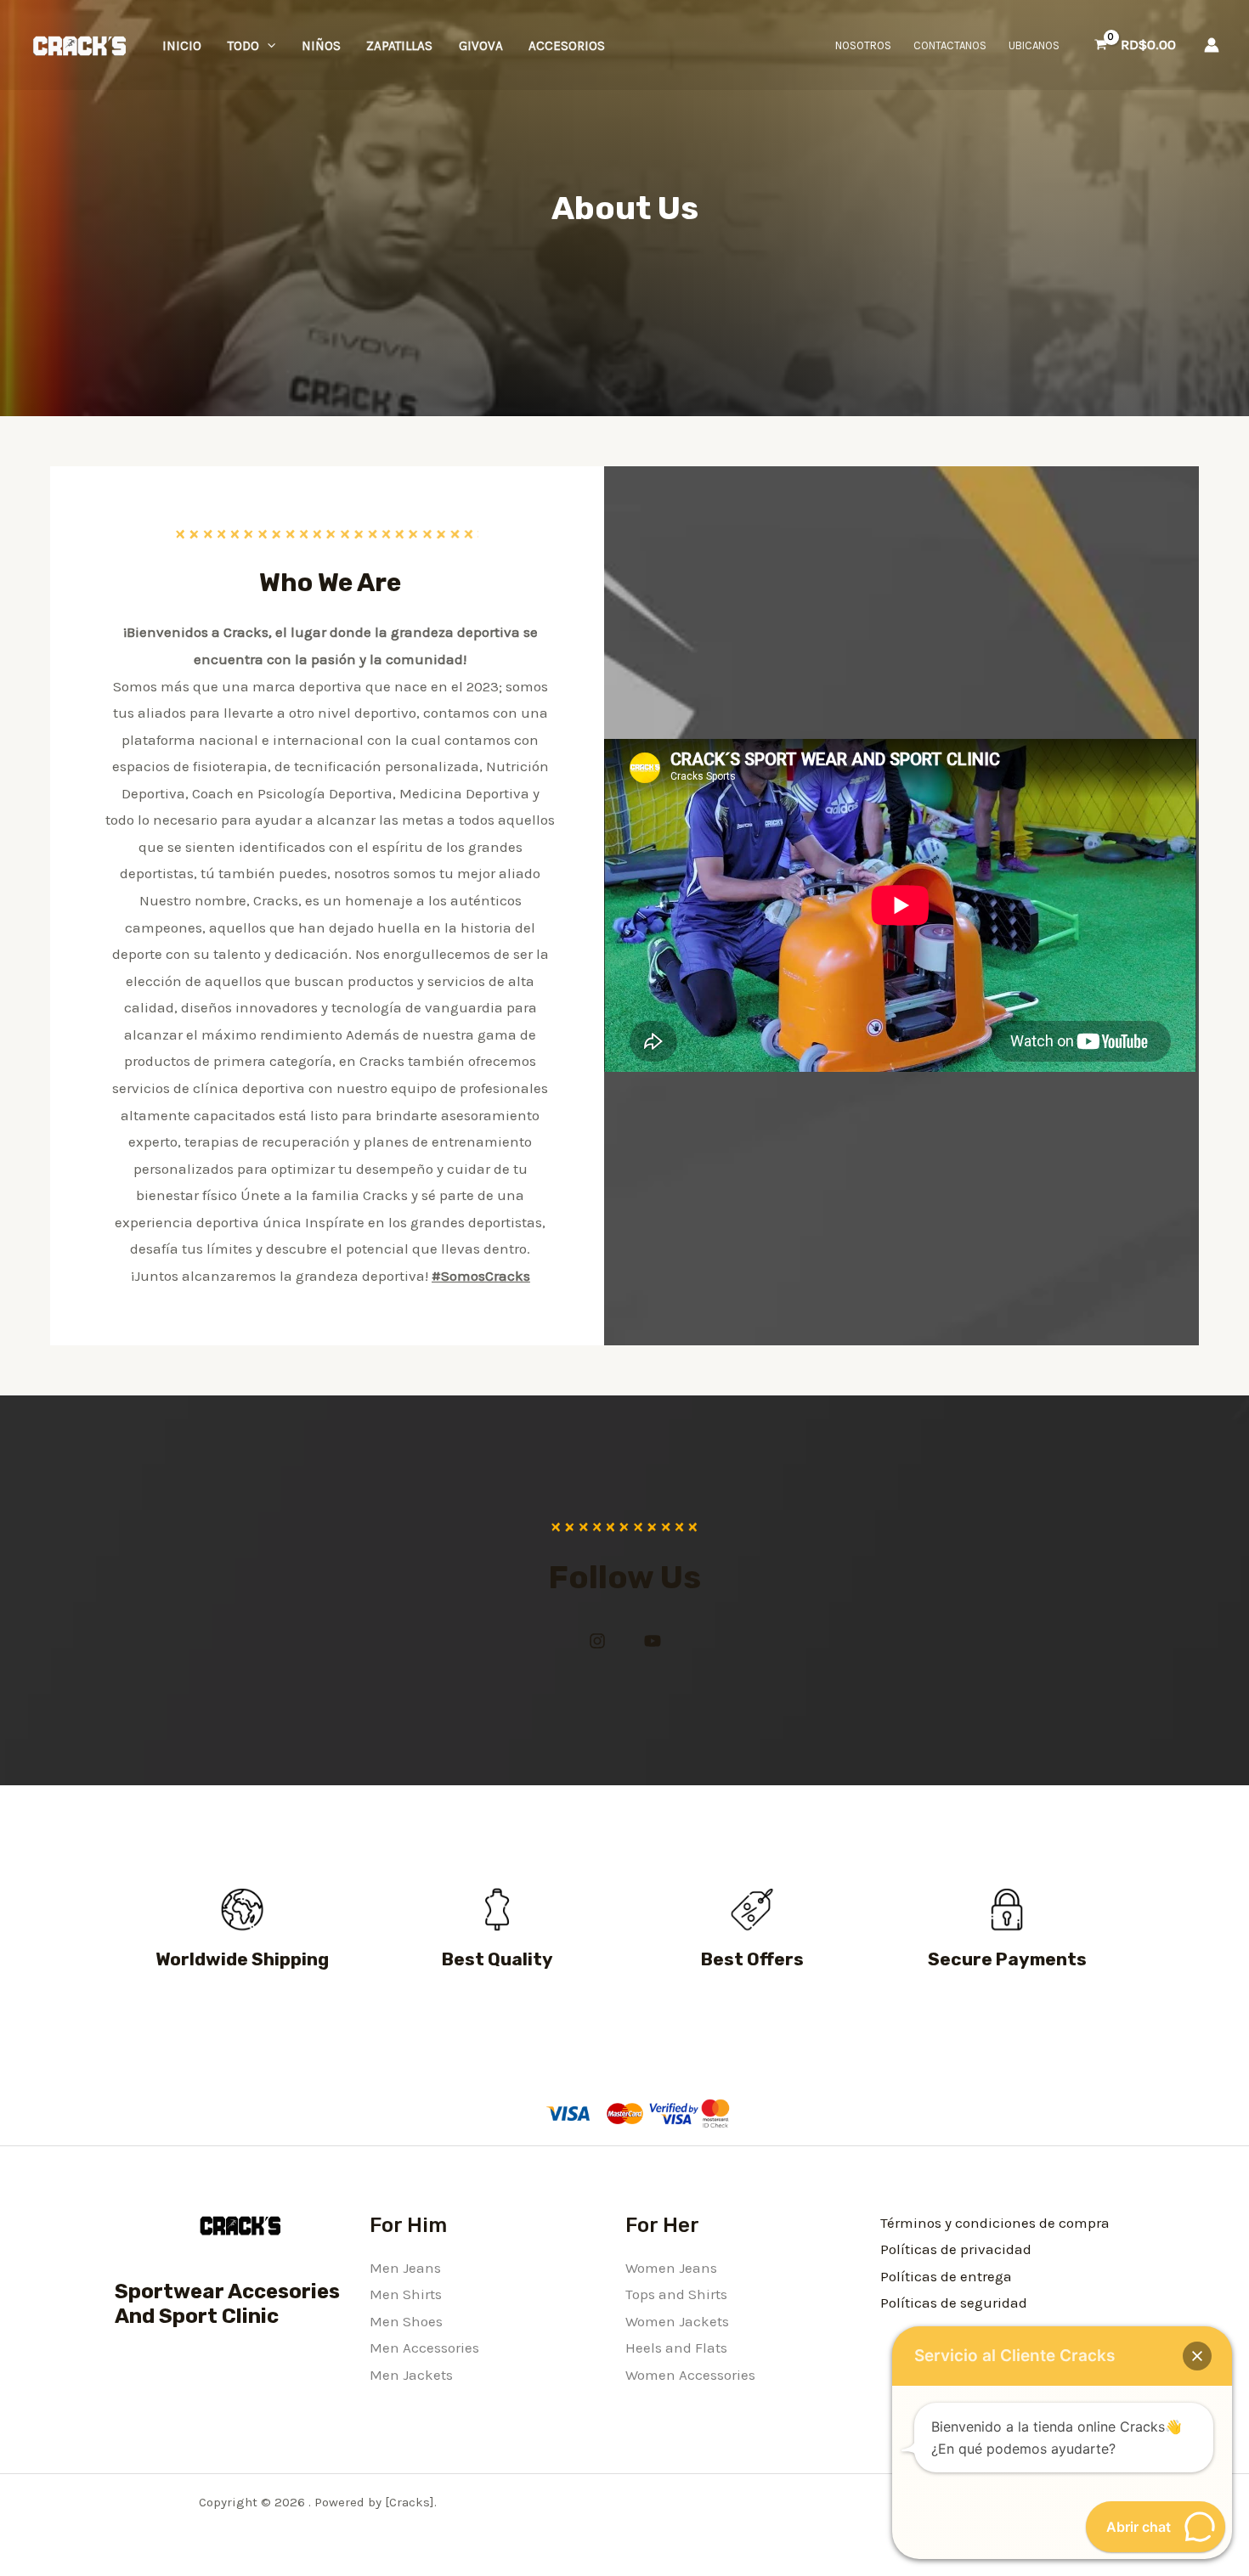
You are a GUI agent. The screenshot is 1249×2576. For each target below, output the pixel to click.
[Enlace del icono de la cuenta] (1212, 45)
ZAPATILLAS (399, 46)
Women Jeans (671, 2268)
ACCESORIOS (567, 46)
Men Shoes (406, 2321)
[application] (267, 46)
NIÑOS (321, 46)
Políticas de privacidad (956, 2249)
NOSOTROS (863, 45)
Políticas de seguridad (954, 2303)
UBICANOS (1034, 45)
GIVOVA (481, 46)
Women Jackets (677, 2321)
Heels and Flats (676, 2348)
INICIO (182, 46)
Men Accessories (424, 2348)
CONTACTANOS (950, 45)
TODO (243, 46)
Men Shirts (406, 2294)
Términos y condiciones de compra (995, 2223)
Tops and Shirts (676, 2294)
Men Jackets (411, 2375)
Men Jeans (405, 2268)
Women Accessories (690, 2375)
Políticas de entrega (946, 2276)
